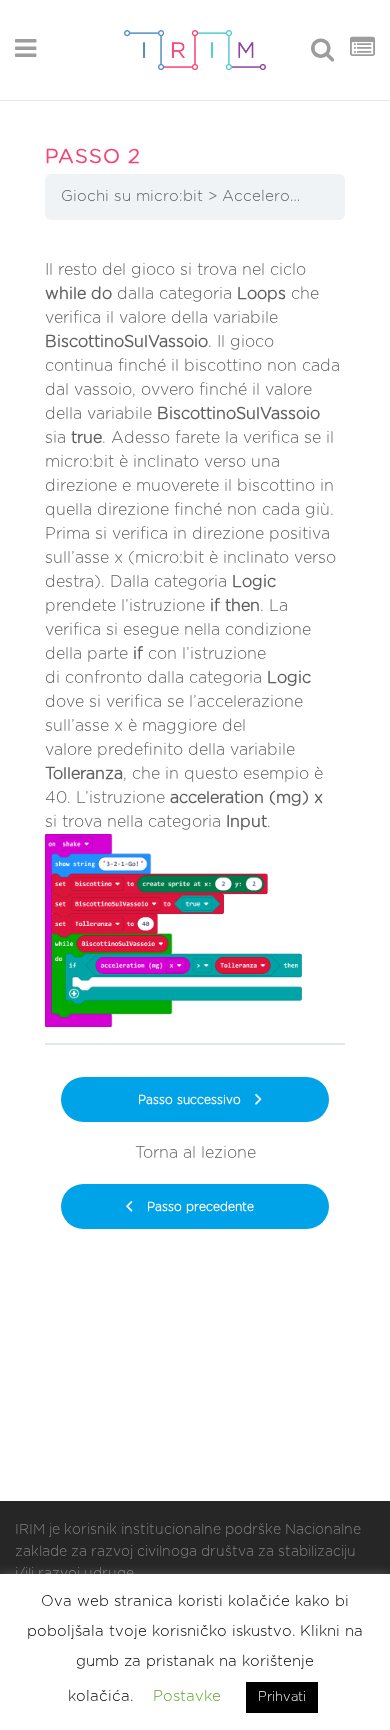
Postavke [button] (187, 1696)
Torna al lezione (195, 1153)
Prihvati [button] (282, 1697)
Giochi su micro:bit (132, 196)
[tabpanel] (195, 638)
